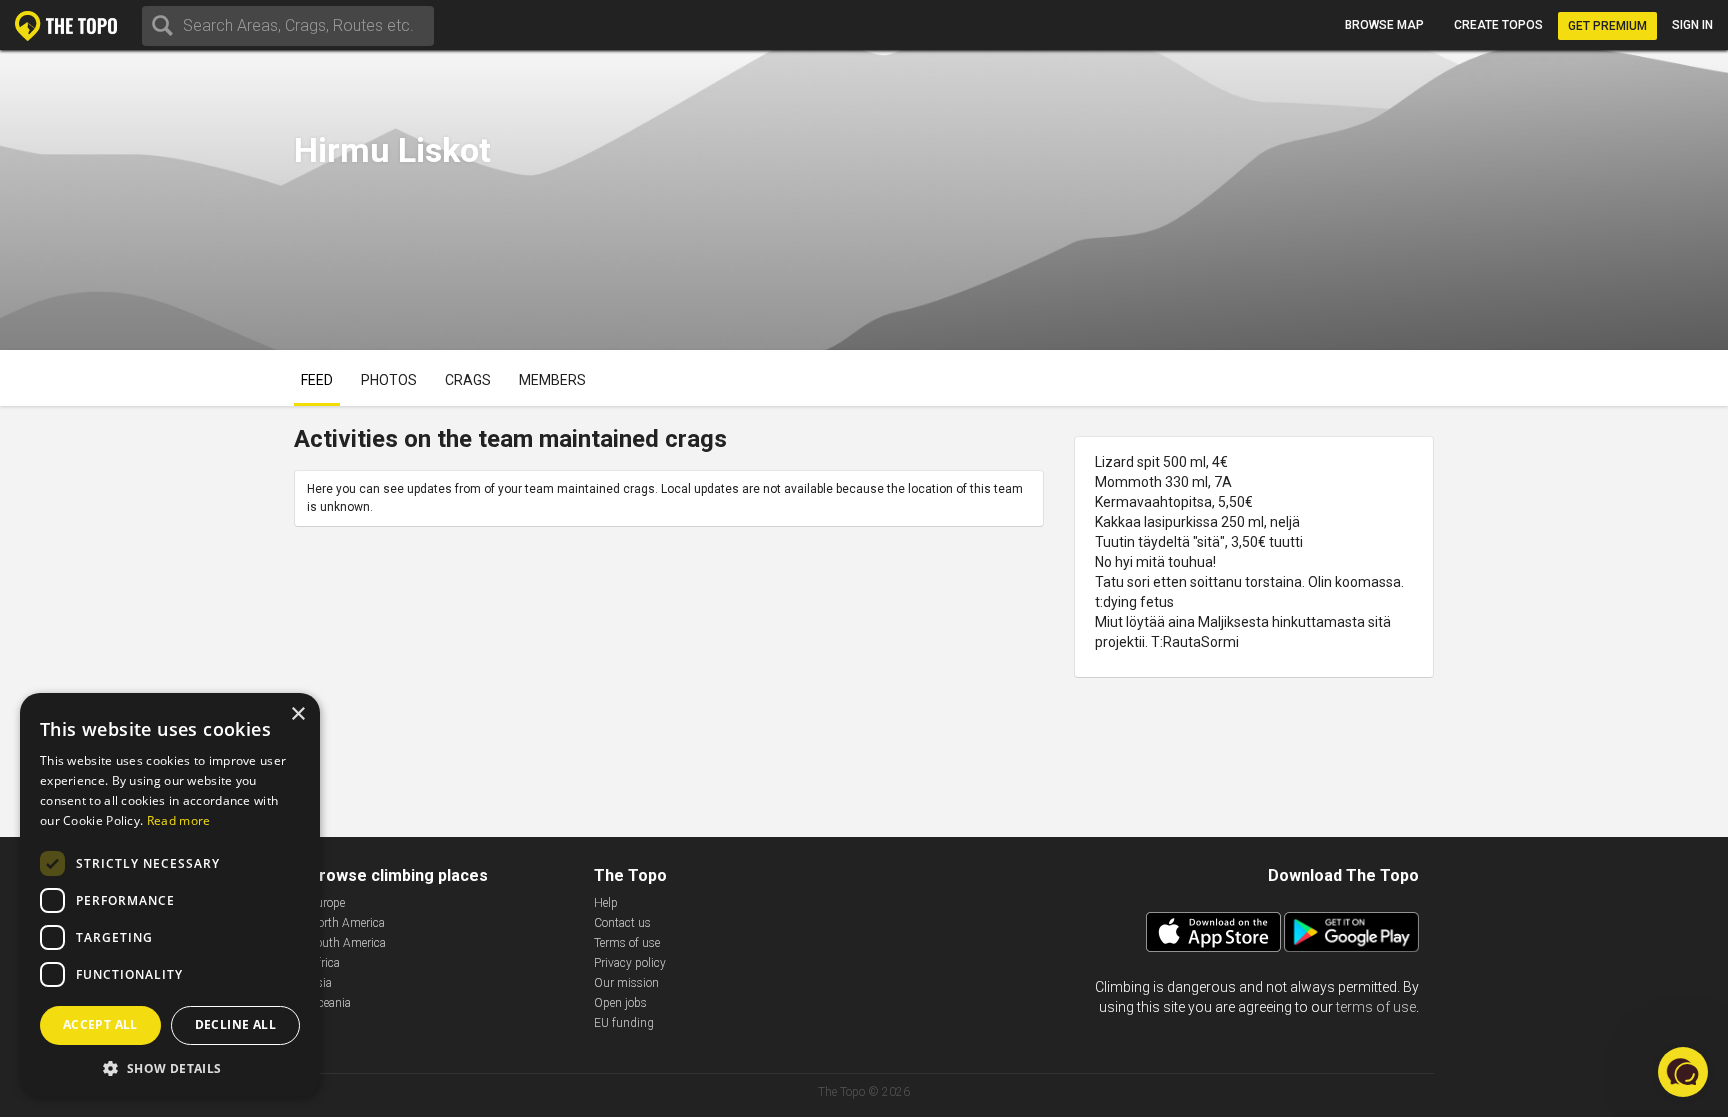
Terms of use (627, 943)
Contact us (622, 923)
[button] (170, 1067)
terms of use (1376, 1007)
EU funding (624, 1023)
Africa (324, 963)
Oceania (330, 1003)
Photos (389, 380)
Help (606, 903)
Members (552, 380)
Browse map (1384, 25)
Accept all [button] (100, 1024)
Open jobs (620, 1003)
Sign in (1692, 25)
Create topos (1498, 25)
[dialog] (170, 895)
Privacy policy (630, 963)
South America (347, 943)
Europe (327, 903)
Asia (320, 983)
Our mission (626, 983)
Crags (468, 380)
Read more (179, 820)
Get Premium (1607, 26)
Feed (317, 380)
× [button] (297, 714)
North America (347, 923)
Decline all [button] (235, 1024)
